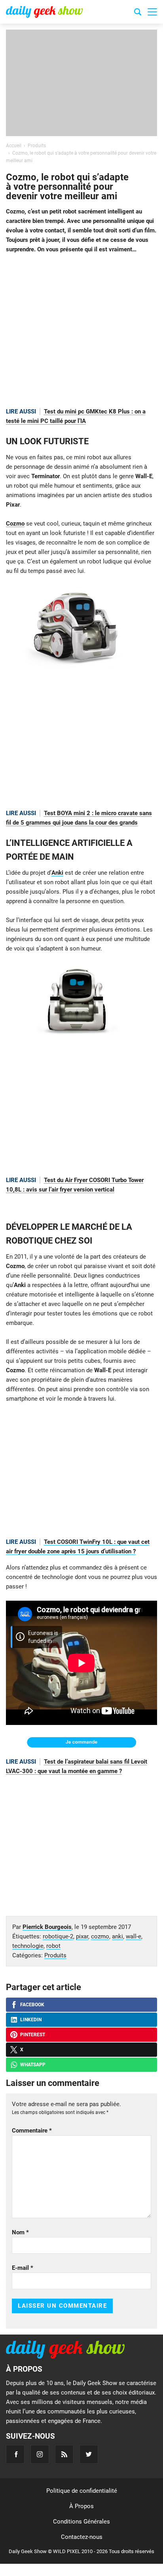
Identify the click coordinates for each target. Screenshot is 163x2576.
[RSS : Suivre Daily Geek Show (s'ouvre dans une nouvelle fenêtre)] (64, 2454)
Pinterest (33, 2035)
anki (118, 1936)
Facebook (32, 2005)
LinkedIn (31, 2020)
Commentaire (32, 2131)
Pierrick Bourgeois (47, 1927)
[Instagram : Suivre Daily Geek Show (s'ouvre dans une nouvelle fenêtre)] (40, 2454)
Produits (55, 1955)
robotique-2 (58, 1936)
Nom (20, 2232)
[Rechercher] (138, 13)
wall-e (134, 1936)
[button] (152, 12)
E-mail (23, 2268)
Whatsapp (33, 2065)
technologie (28, 1946)
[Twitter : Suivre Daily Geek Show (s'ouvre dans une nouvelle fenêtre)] (89, 2454)
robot (53, 1946)
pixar (82, 1936)
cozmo (100, 1936)
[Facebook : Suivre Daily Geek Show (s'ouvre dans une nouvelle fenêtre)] (15, 2454)
